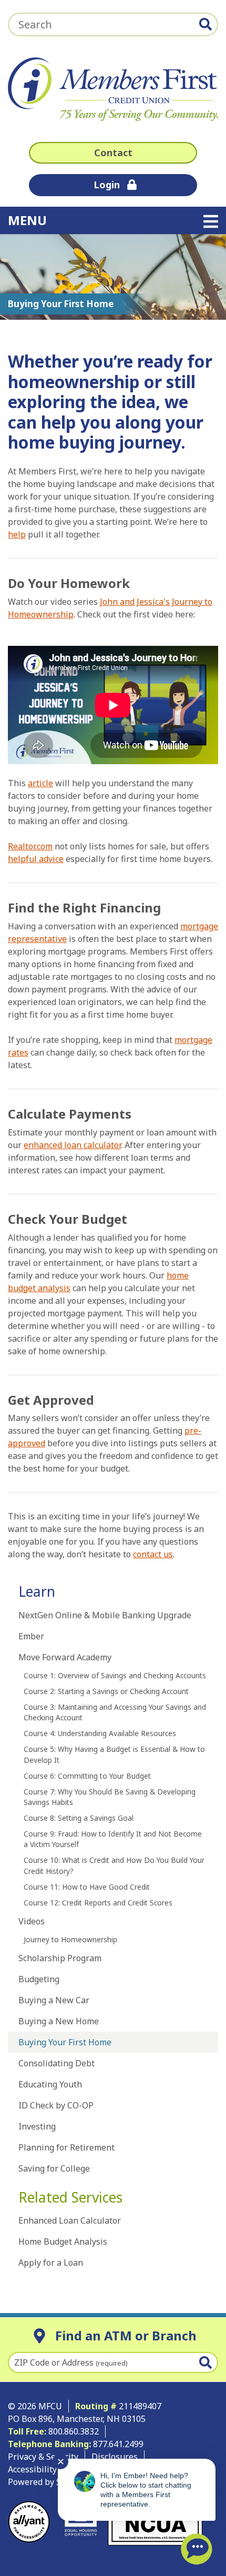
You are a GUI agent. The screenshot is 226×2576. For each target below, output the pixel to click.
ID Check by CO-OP (56, 2105)
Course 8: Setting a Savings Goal (79, 1818)
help (17, 534)
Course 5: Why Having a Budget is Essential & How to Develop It (114, 1754)
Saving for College (54, 2168)
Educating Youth (50, 2084)
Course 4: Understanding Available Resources (100, 1733)
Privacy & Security (43, 2457)
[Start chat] (197, 2549)
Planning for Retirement (66, 2147)
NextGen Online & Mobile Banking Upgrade (105, 1615)
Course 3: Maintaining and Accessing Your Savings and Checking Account (115, 1712)
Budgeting (39, 1979)
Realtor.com (30, 846)
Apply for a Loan (51, 2263)
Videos (32, 1921)
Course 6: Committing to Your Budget (87, 1776)
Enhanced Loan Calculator (70, 2220)
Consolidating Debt (56, 2063)
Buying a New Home (59, 2021)
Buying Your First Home (65, 2042)
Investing (37, 2126)
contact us (153, 1554)
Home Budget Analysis (63, 2242)
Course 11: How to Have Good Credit (87, 1887)
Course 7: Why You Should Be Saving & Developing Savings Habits (110, 1797)
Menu (94, 220)
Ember (31, 1636)
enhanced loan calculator (72, 1145)
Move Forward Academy (65, 1657)
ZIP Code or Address (71, 2362)
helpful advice (36, 859)
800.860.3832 (74, 2431)
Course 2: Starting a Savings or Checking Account (106, 1691)
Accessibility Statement (54, 2469)
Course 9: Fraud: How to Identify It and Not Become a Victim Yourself (113, 1839)
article (40, 783)
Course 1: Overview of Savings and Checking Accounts (115, 1675)
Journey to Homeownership (70, 1939)
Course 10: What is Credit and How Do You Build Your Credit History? (114, 1865)
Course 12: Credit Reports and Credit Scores (98, 1903)
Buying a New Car (54, 2000)
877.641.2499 (119, 2444)
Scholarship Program (60, 1958)
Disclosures (115, 2457)
